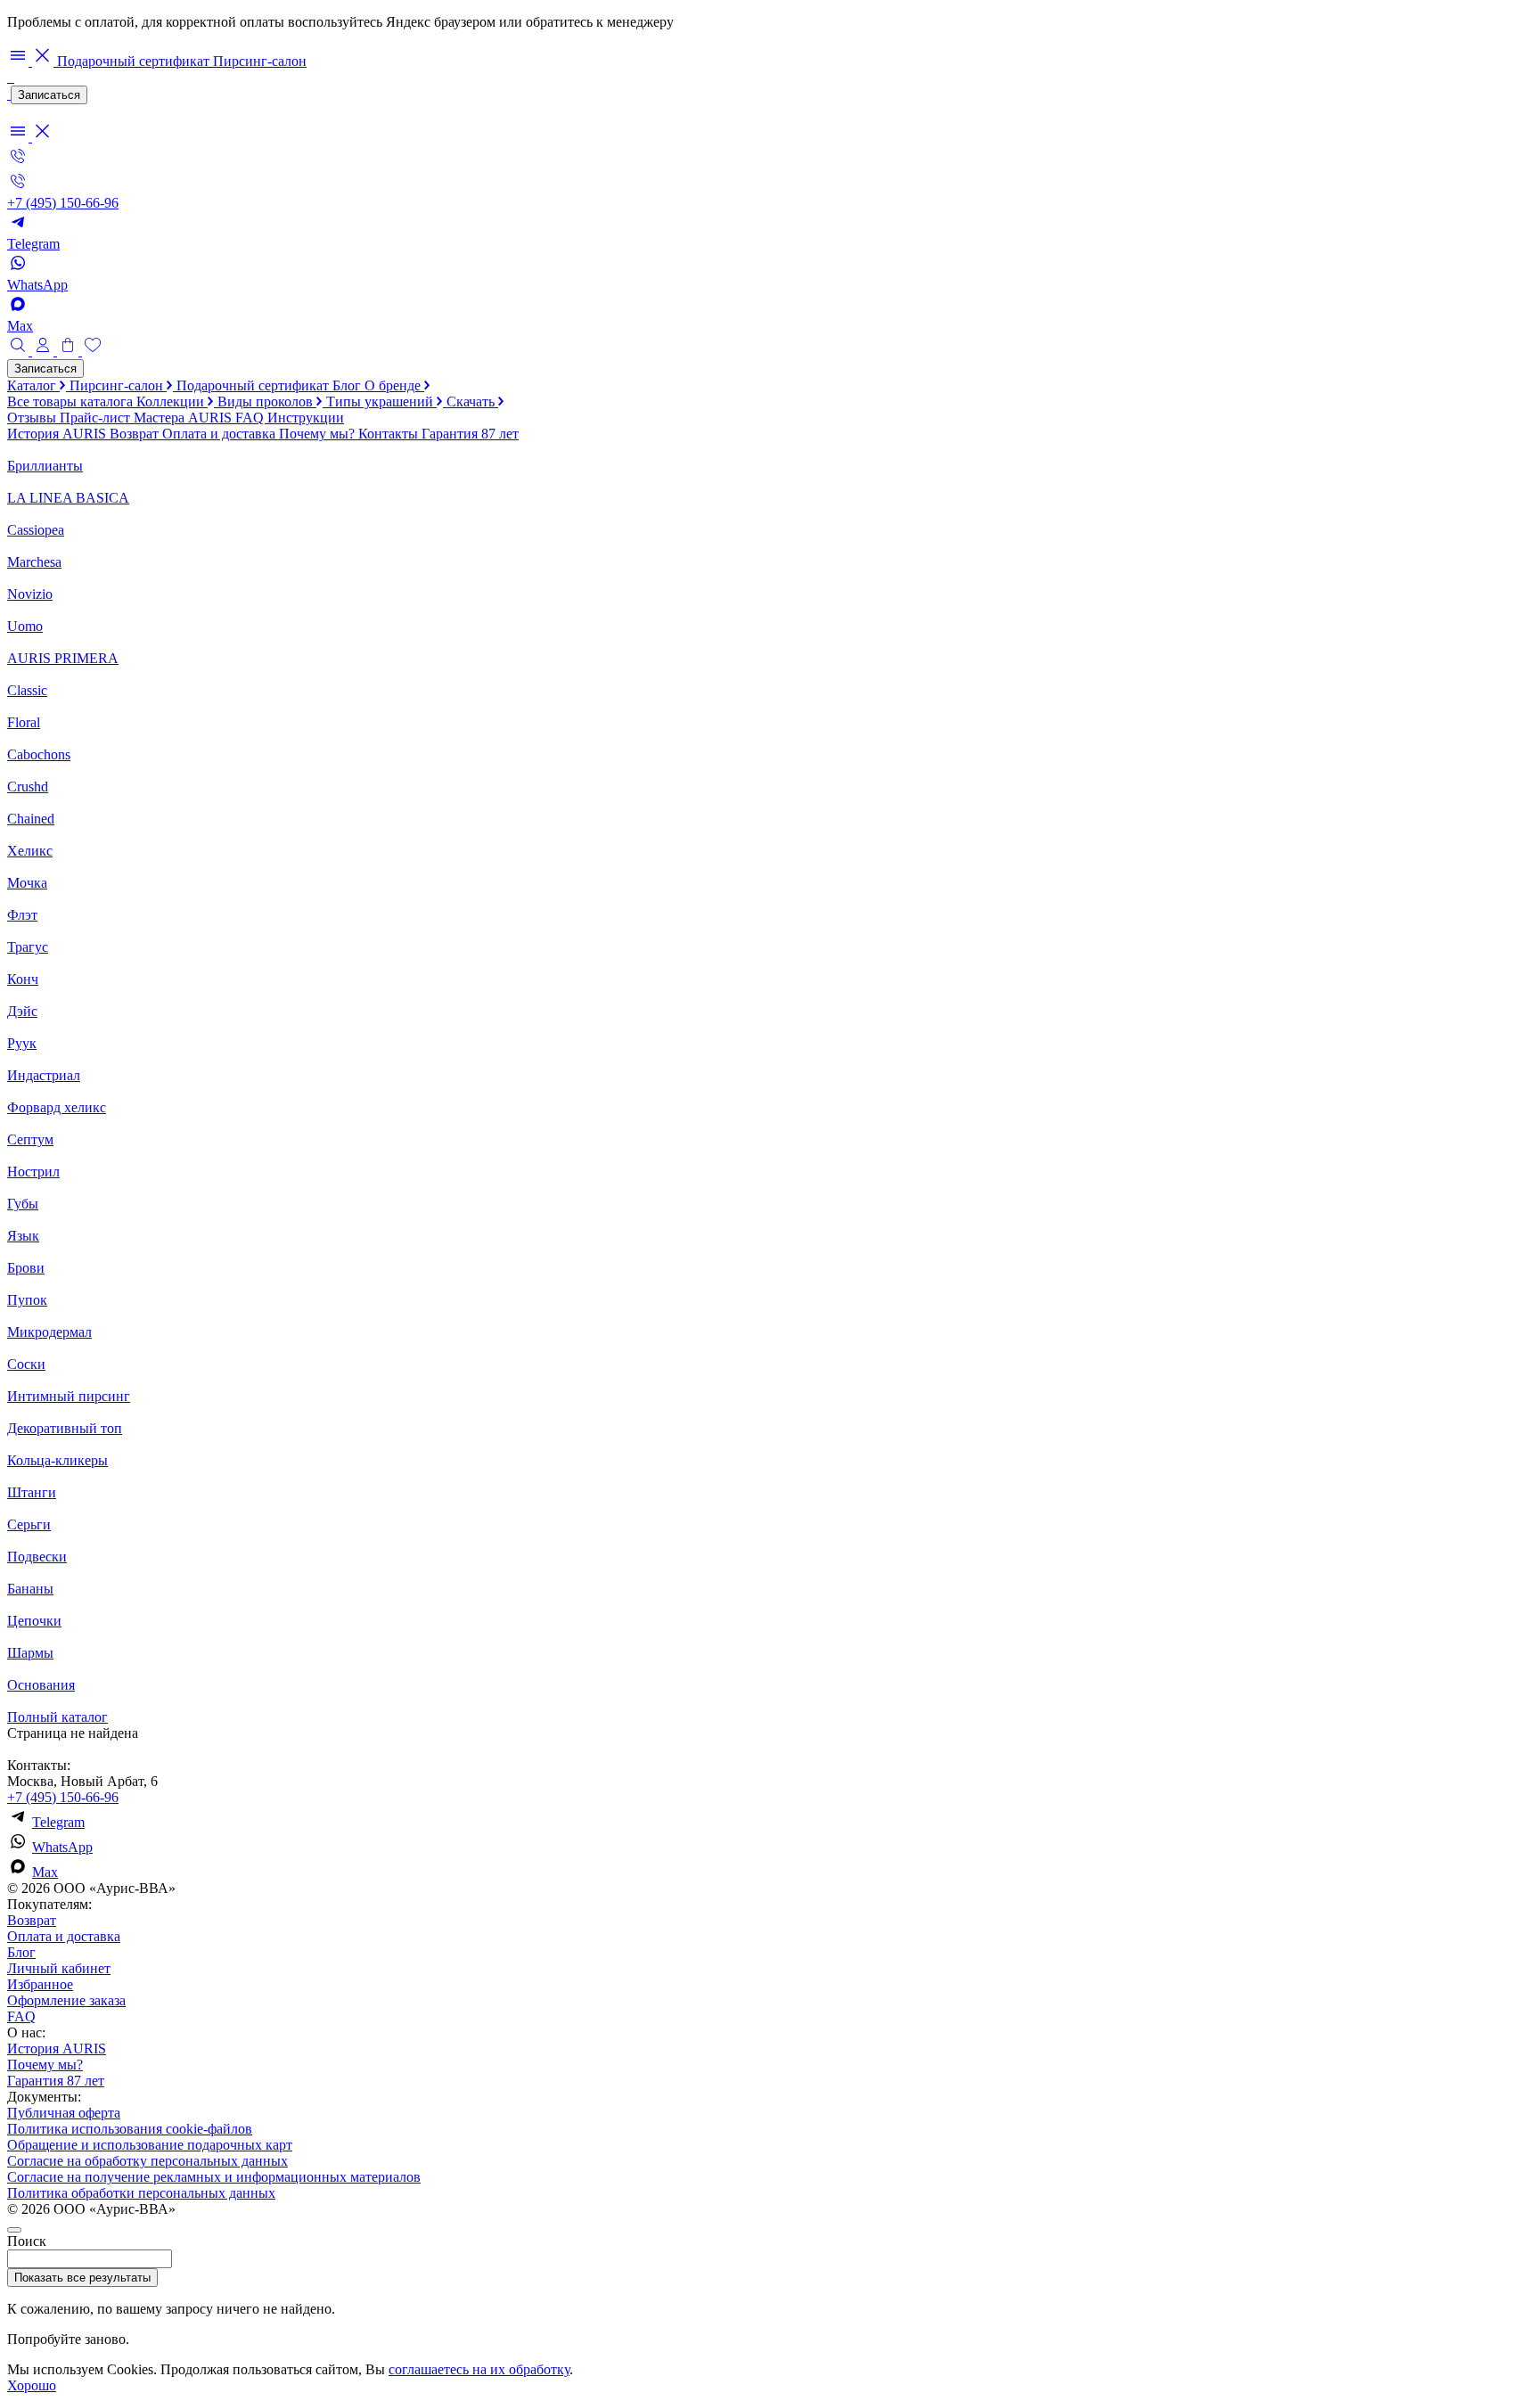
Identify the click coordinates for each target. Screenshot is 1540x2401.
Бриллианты (45, 466)
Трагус (28, 947)
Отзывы (33, 418)
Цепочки (34, 1621)
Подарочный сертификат (135, 61)
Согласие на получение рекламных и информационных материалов (214, 2177)
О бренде (394, 385)
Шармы (30, 1653)
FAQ (251, 418)
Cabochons (39, 754)
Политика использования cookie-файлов (130, 2129)
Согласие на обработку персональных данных (147, 2161)
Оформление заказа (66, 2000)
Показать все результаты (82, 2278)
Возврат (136, 434)
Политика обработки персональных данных (141, 2193)
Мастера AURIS (184, 418)
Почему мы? (319, 434)
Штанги (32, 1492)
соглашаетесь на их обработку (479, 2369)
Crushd (28, 787)
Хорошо (32, 2385)
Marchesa (34, 562)
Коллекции (172, 402)
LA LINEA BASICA (68, 498)
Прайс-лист (97, 418)
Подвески (37, 1557)
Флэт (22, 915)
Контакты (390, 434)
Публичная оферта (64, 2113)
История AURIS (58, 434)
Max (45, 1872)
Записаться (49, 95)
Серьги (29, 1524)
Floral (24, 722)
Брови (26, 1268)
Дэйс (22, 1011)
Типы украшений (381, 402)
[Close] (14, 2230)
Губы (23, 1204)
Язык (23, 1236)
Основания (41, 1685)
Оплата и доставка (221, 434)
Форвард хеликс (57, 1107)
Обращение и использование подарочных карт (150, 2145)
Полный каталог (57, 1717)
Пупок (27, 1300)
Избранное (40, 1984)
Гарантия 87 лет (470, 434)
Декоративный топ (65, 1428)
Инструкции (306, 418)
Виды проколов (267, 402)
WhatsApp (62, 1847)
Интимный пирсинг (69, 1396)
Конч (23, 979)
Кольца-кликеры (57, 1460)
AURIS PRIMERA (63, 658)
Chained (31, 819)
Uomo (25, 626)
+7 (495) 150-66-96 (63, 1797)
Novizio (30, 594)
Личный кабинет (59, 1968)
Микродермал (49, 1332)
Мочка (27, 883)
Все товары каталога (72, 402)
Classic (27, 690)
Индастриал (44, 1075)
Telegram (58, 1822)
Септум (30, 1139)
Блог (348, 385)
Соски (26, 1364)
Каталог (33, 385)
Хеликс (30, 851)
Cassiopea (36, 530)
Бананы (30, 1589)
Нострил (33, 1172)
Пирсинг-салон (260, 61)
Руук (22, 1043)
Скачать (472, 402)
